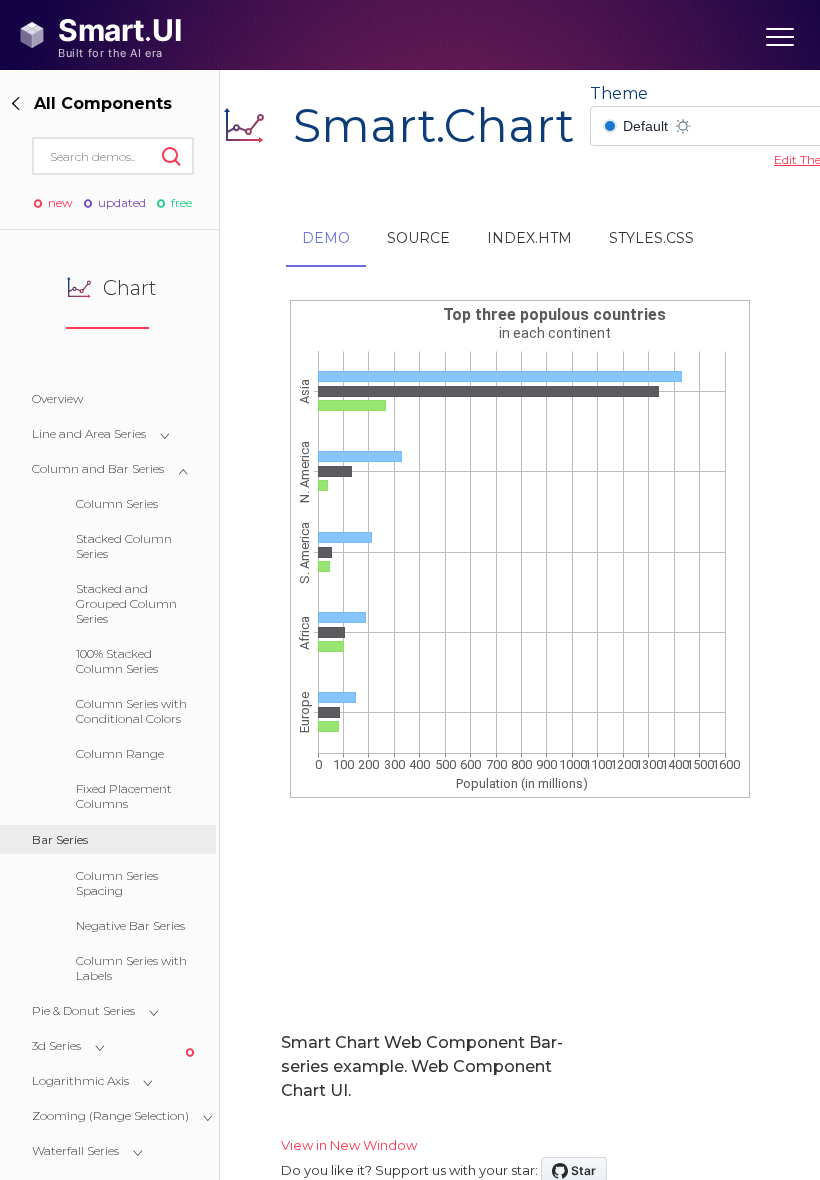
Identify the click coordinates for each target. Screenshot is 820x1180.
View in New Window (349, 1145)
